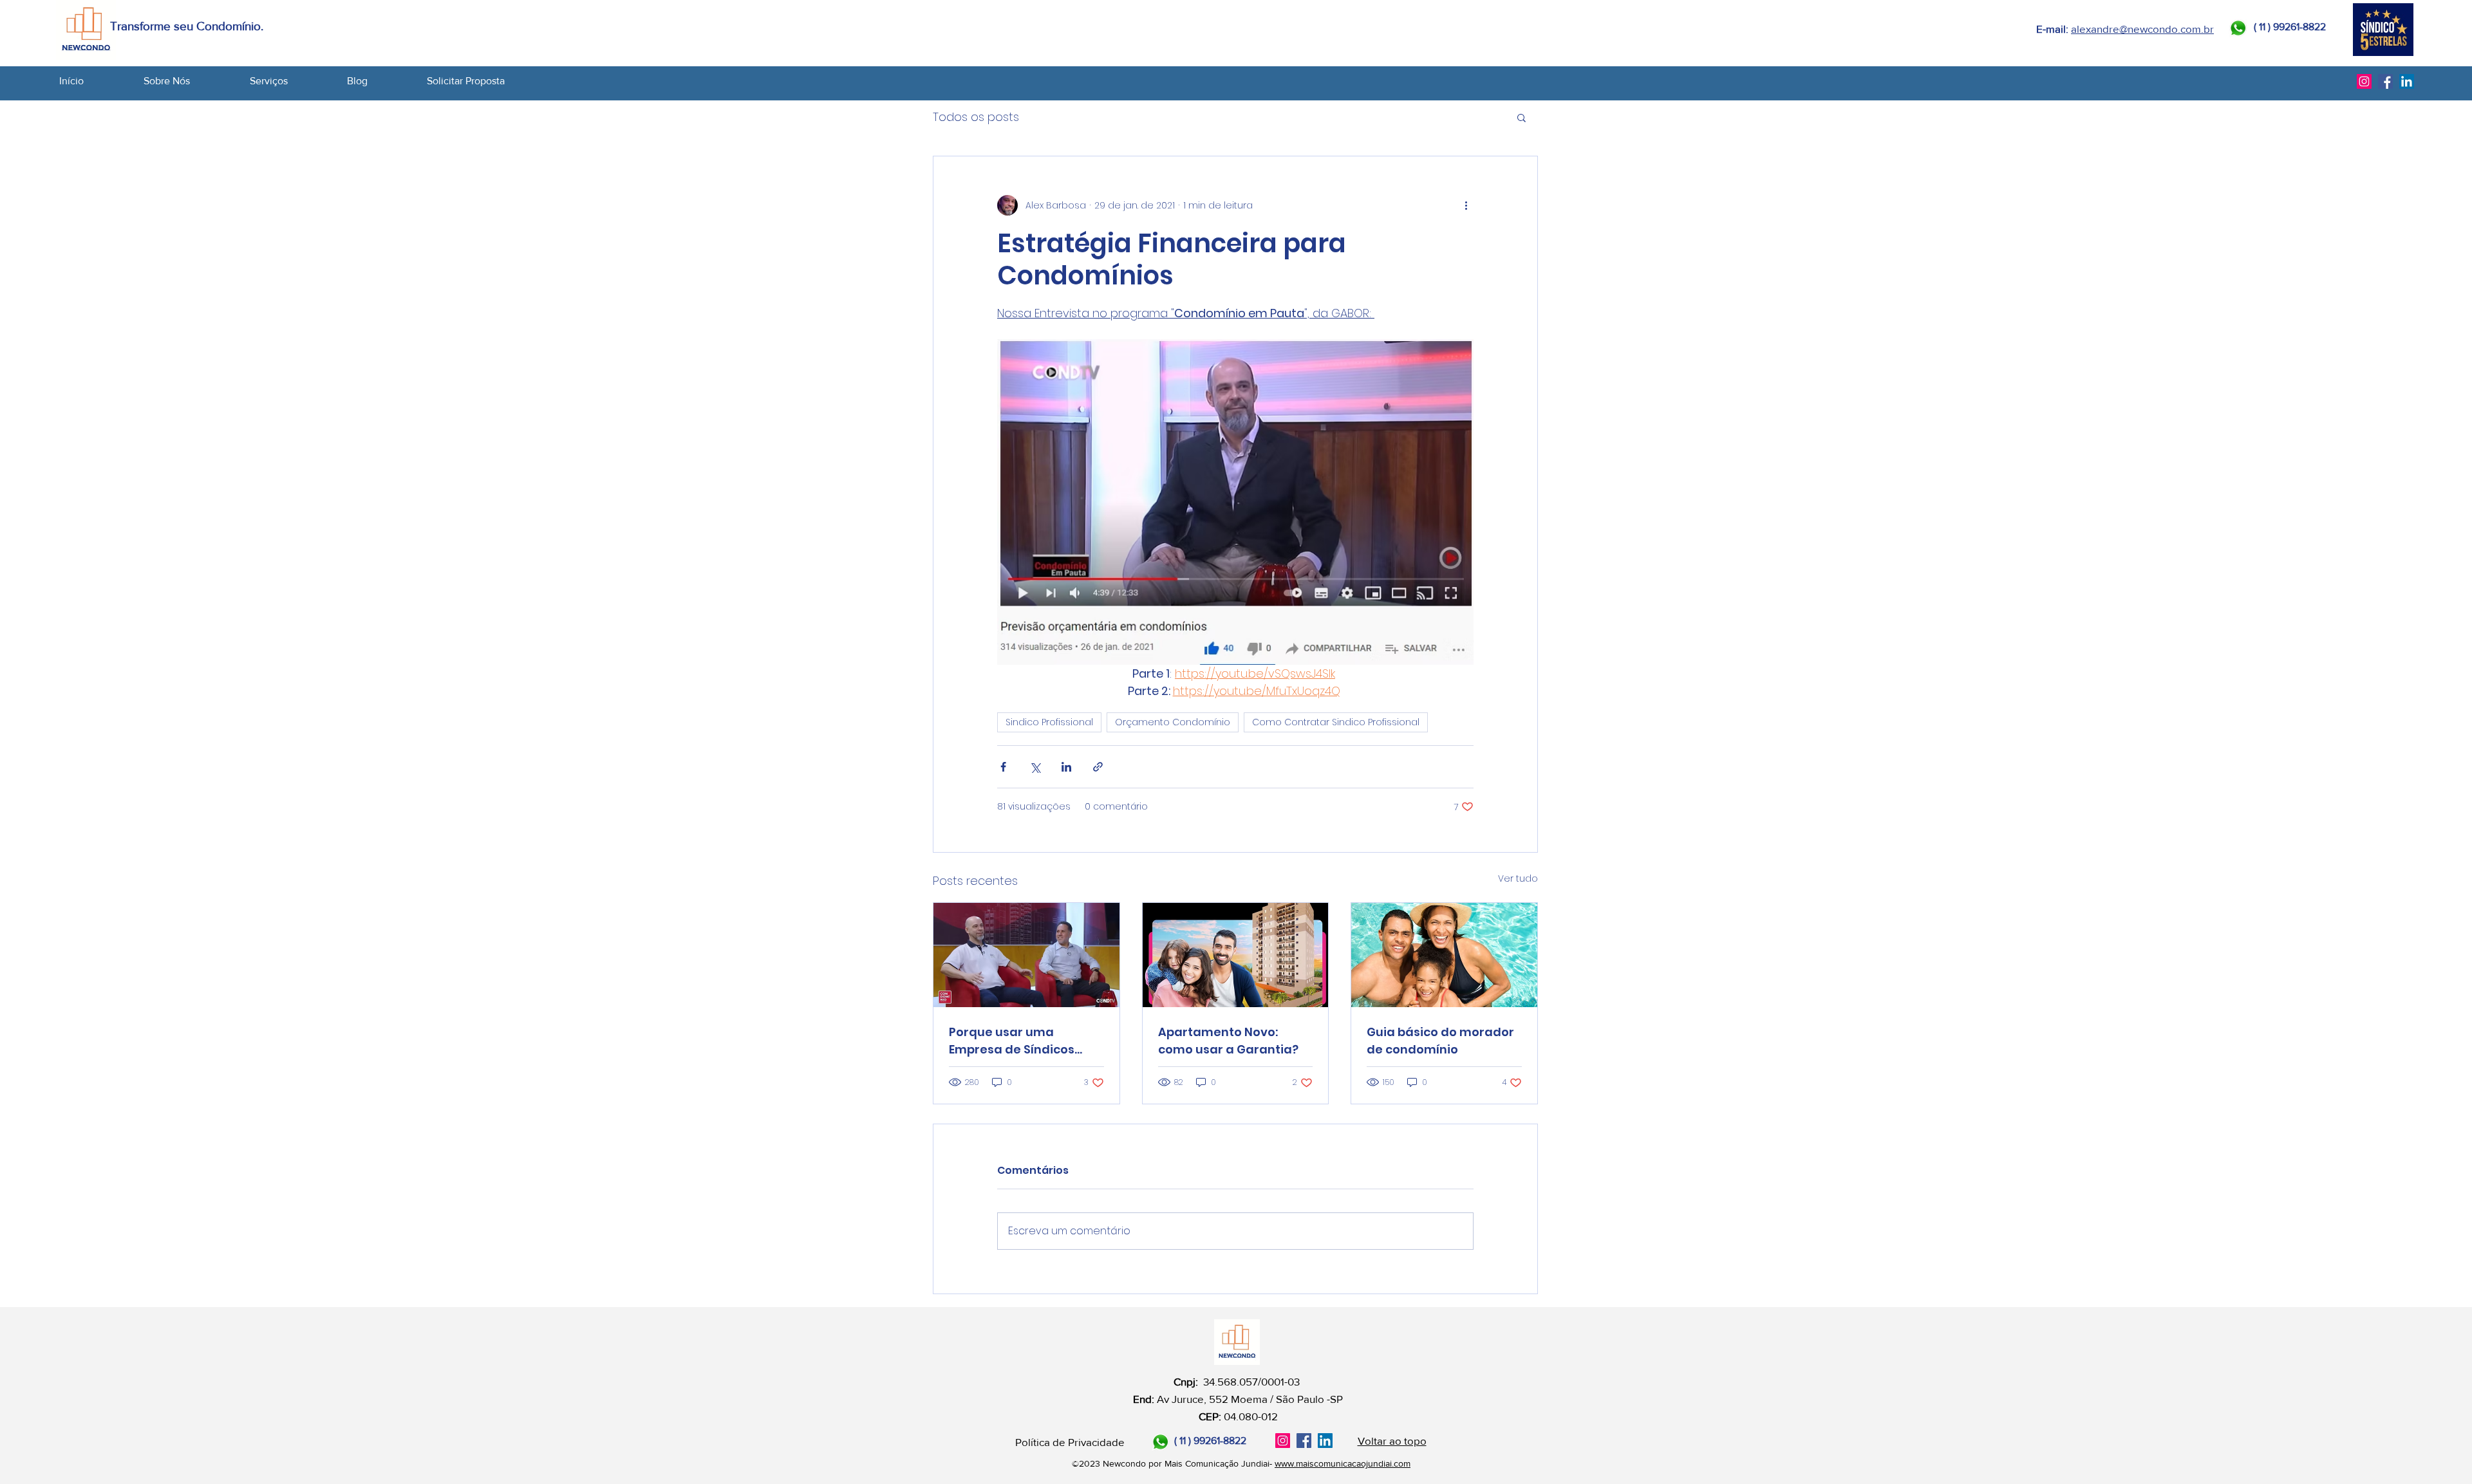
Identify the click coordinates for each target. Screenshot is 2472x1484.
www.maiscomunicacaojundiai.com (1343, 1463)
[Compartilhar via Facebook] (1003, 767)
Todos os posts (976, 117)
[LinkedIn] (2407, 81)
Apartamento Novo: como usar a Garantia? (1228, 1041)
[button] (292, 81)
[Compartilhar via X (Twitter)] (1035, 767)
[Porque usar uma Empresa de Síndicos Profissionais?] (1026, 955)
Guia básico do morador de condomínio (1440, 1041)
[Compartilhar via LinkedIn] (1066, 767)
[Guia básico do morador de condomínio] (1444, 955)
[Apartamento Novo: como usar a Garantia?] (1236, 955)
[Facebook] (2385, 81)
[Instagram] (2364, 81)
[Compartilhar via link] (1098, 767)
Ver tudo (1518, 878)
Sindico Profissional (1049, 722)
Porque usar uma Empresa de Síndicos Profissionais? (1012, 1041)
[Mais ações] (1466, 205)
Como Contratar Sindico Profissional (1336, 722)
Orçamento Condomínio (1173, 722)
